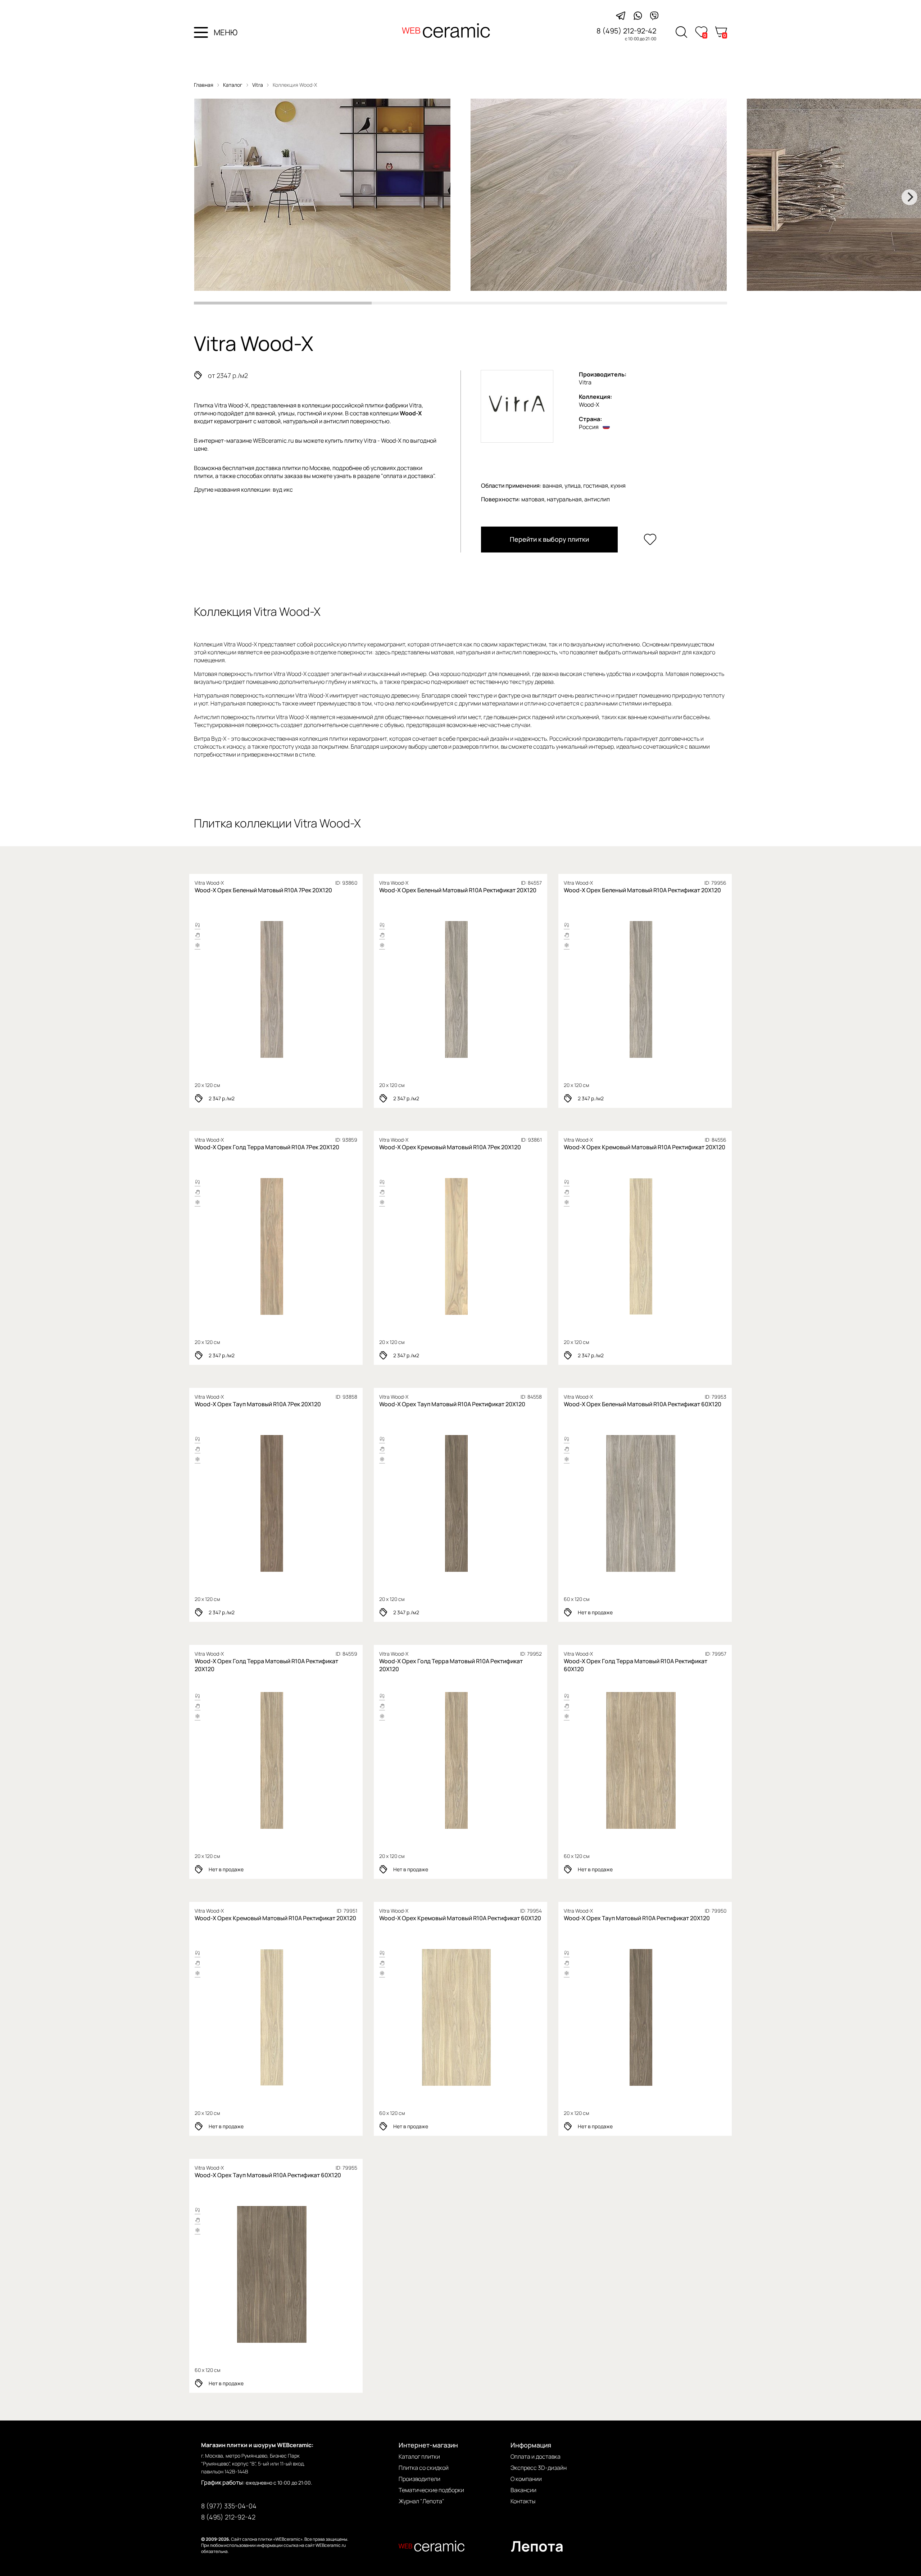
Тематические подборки (431, 2490)
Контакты (523, 2501)
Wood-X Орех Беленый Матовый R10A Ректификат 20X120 (458, 890)
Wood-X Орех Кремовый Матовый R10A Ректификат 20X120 (645, 1147)
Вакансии (523, 2490)
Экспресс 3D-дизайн (539, 2468)
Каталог (233, 85)
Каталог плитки (419, 2457)
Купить (302, 989)
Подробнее (247, 989)
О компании (526, 2479)
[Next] (909, 197)
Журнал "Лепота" (421, 2501)
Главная (204, 85)
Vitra (258, 85)
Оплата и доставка (536, 2457)
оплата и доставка (408, 476)
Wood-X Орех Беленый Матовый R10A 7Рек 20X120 (263, 890)
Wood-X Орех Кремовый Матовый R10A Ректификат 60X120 (460, 1918)
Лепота (537, 2546)
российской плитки (358, 405)
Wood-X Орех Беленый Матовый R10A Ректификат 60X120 (643, 1404)
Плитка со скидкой (424, 2468)
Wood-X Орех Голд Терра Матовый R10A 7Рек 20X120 (267, 1147)
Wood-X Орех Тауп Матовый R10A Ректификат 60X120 (268, 2175)
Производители (419, 2479)
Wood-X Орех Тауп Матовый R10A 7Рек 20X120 (258, 1404)
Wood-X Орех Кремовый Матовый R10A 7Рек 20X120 (450, 1147)
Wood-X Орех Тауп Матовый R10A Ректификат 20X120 (452, 1404)
